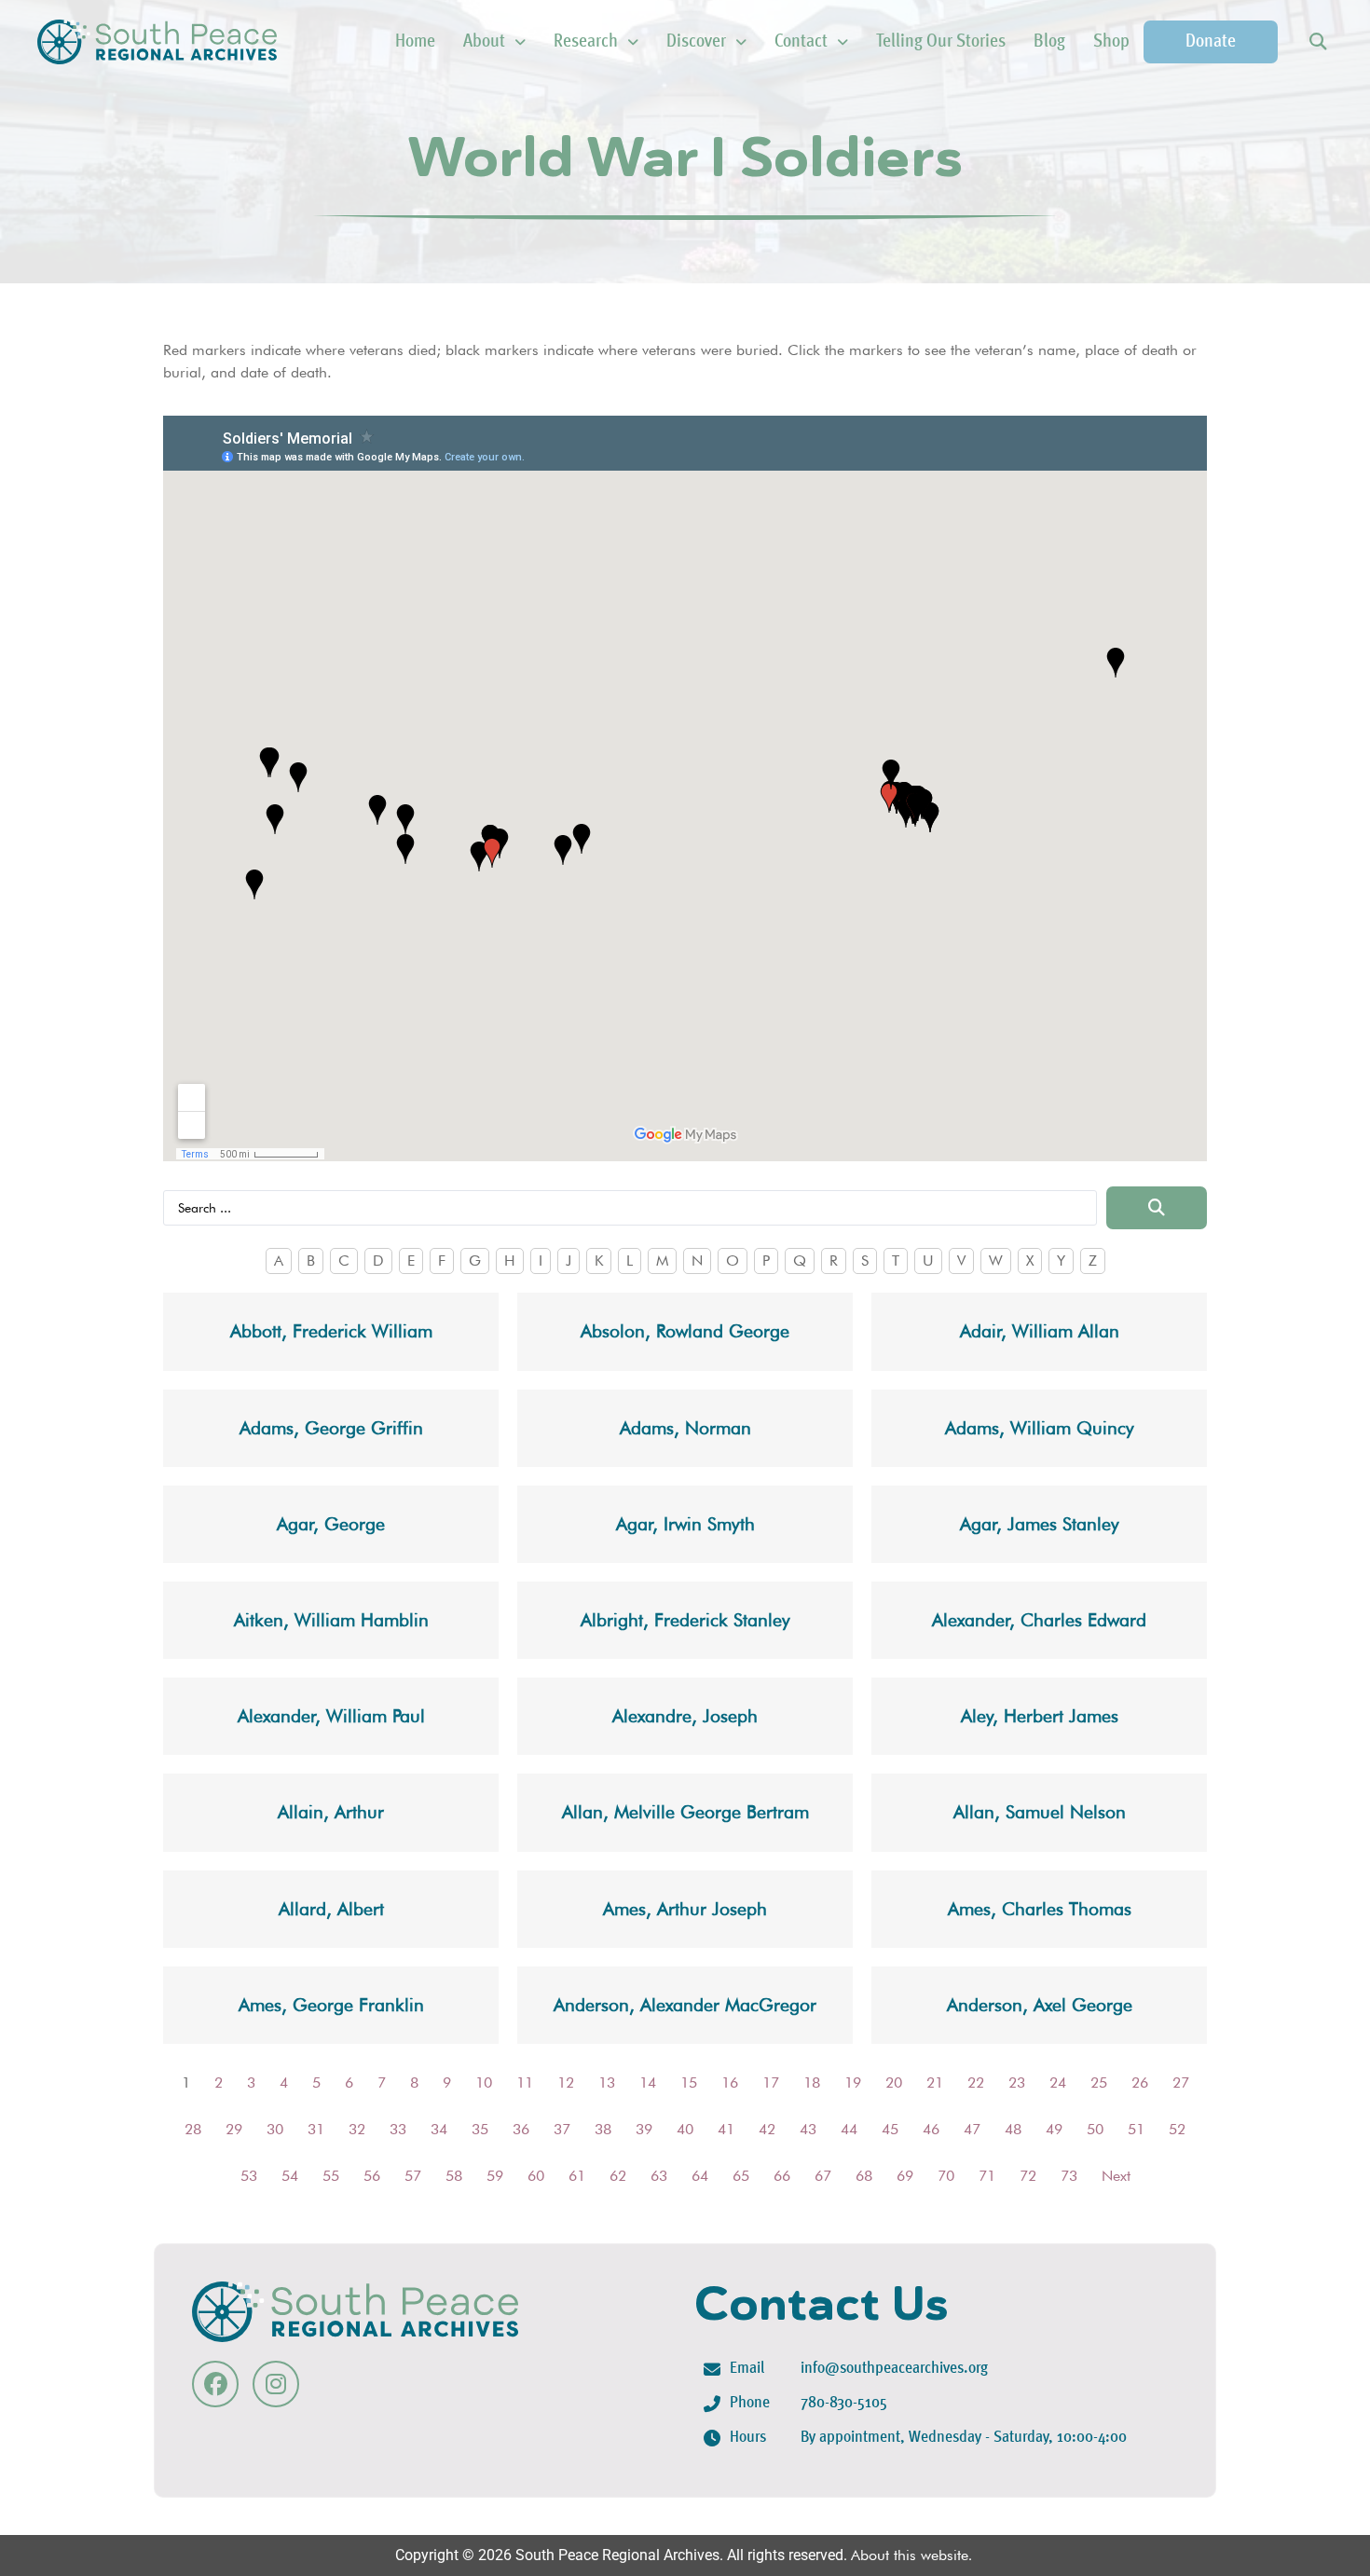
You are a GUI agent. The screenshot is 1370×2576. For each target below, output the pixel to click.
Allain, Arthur (331, 1812)
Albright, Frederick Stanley (685, 1620)
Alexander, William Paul (331, 1716)
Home (415, 42)
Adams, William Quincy (1040, 1428)
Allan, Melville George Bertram (685, 1812)
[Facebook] (215, 2384)
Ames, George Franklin (331, 2005)
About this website (910, 2555)
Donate (1211, 42)
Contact (801, 42)
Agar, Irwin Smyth (685, 1524)
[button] (1317, 42)
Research (586, 42)
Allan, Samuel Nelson (1040, 1812)
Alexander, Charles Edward (1039, 1620)
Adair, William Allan (1040, 1331)
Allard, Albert (331, 1909)
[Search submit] (1157, 1208)
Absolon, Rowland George (685, 1331)
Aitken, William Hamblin (331, 1620)
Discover (696, 42)
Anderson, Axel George (1040, 2005)
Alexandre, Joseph (685, 1716)
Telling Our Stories (941, 42)
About (484, 42)
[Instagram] (276, 2384)
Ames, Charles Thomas (1040, 1909)
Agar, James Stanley (1040, 1524)
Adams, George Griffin (331, 1428)
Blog (1049, 42)
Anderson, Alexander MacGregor (685, 2005)
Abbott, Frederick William (331, 1331)
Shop (1111, 42)
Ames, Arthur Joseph (685, 1909)
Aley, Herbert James (1040, 1716)
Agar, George (331, 1524)
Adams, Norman (685, 1428)
